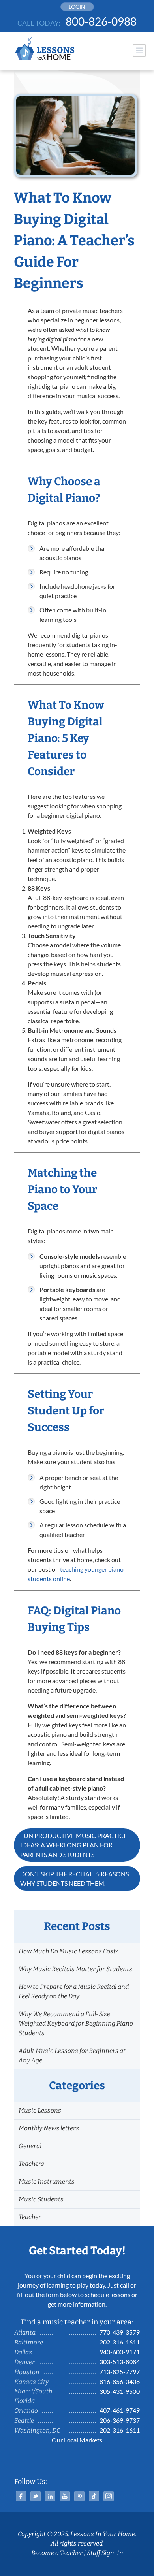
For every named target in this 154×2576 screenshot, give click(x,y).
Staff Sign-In (105, 2553)
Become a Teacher (57, 2553)
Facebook (21, 2496)
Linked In (50, 2496)
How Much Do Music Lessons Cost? (68, 1951)
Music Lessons (40, 2110)
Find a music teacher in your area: (77, 2322)
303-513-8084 (120, 2362)
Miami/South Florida (33, 2396)
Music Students (41, 2199)
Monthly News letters (49, 2128)
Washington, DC (37, 2430)
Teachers (31, 2164)
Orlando (26, 2411)
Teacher (30, 2217)
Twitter (36, 2496)
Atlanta (25, 2332)
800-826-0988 (101, 21)
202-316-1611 (120, 2342)
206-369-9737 (120, 2420)
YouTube (65, 2496)
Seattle (24, 2421)
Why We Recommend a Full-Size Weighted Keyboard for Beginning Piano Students (76, 2023)
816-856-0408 (120, 2381)
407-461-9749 (120, 2410)
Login (77, 7)
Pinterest (79, 2496)
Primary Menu (139, 51)
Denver (24, 2362)
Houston (27, 2372)
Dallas (23, 2352)
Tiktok (94, 2496)
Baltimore (29, 2342)
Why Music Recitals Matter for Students (75, 1969)
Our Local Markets (77, 2440)
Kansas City (31, 2382)
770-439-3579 (120, 2332)
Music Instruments (47, 2182)
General (30, 2146)
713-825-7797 (120, 2372)
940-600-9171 (120, 2352)
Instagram (109, 2496)
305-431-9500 (120, 2391)
